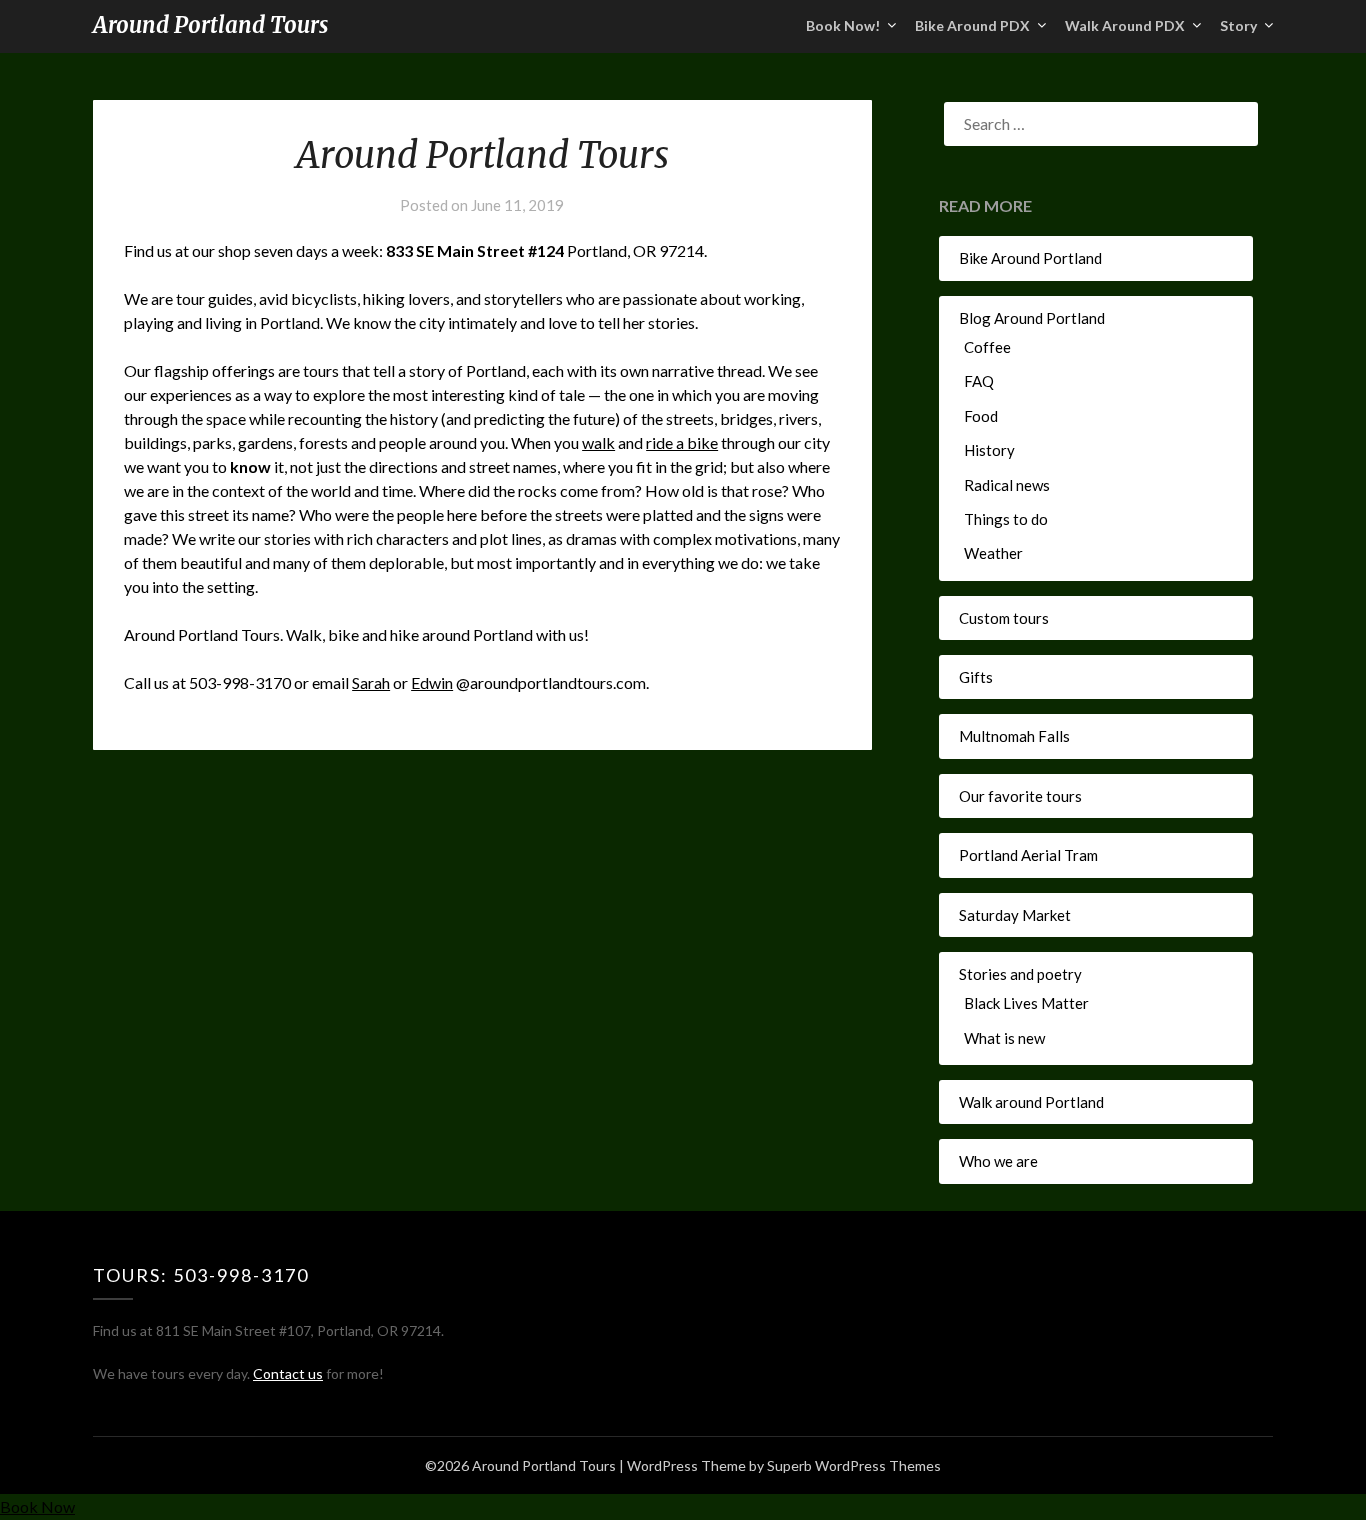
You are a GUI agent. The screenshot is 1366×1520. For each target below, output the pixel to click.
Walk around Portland (1031, 1102)
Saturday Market (1015, 915)
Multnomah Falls (1014, 736)
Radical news (1007, 485)
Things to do (1006, 519)
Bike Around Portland (1030, 258)
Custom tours (1004, 618)
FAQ (979, 381)
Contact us (288, 1373)
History (989, 450)
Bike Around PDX (972, 25)
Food (981, 416)
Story (1238, 25)
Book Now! (843, 25)
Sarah (371, 682)
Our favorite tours (1020, 796)
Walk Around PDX (1125, 25)
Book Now (37, 1506)
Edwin (432, 682)
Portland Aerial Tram (1028, 855)
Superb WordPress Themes (854, 1465)
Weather (993, 553)
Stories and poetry (1020, 974)
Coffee (987, 347)
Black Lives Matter (1026, 1003)
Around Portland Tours (210, 25)
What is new (1004, 1038)
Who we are (998, 1161)
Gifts (976, 677)
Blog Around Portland (1032, 318)
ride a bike (682, 442)
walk (598, 442)
